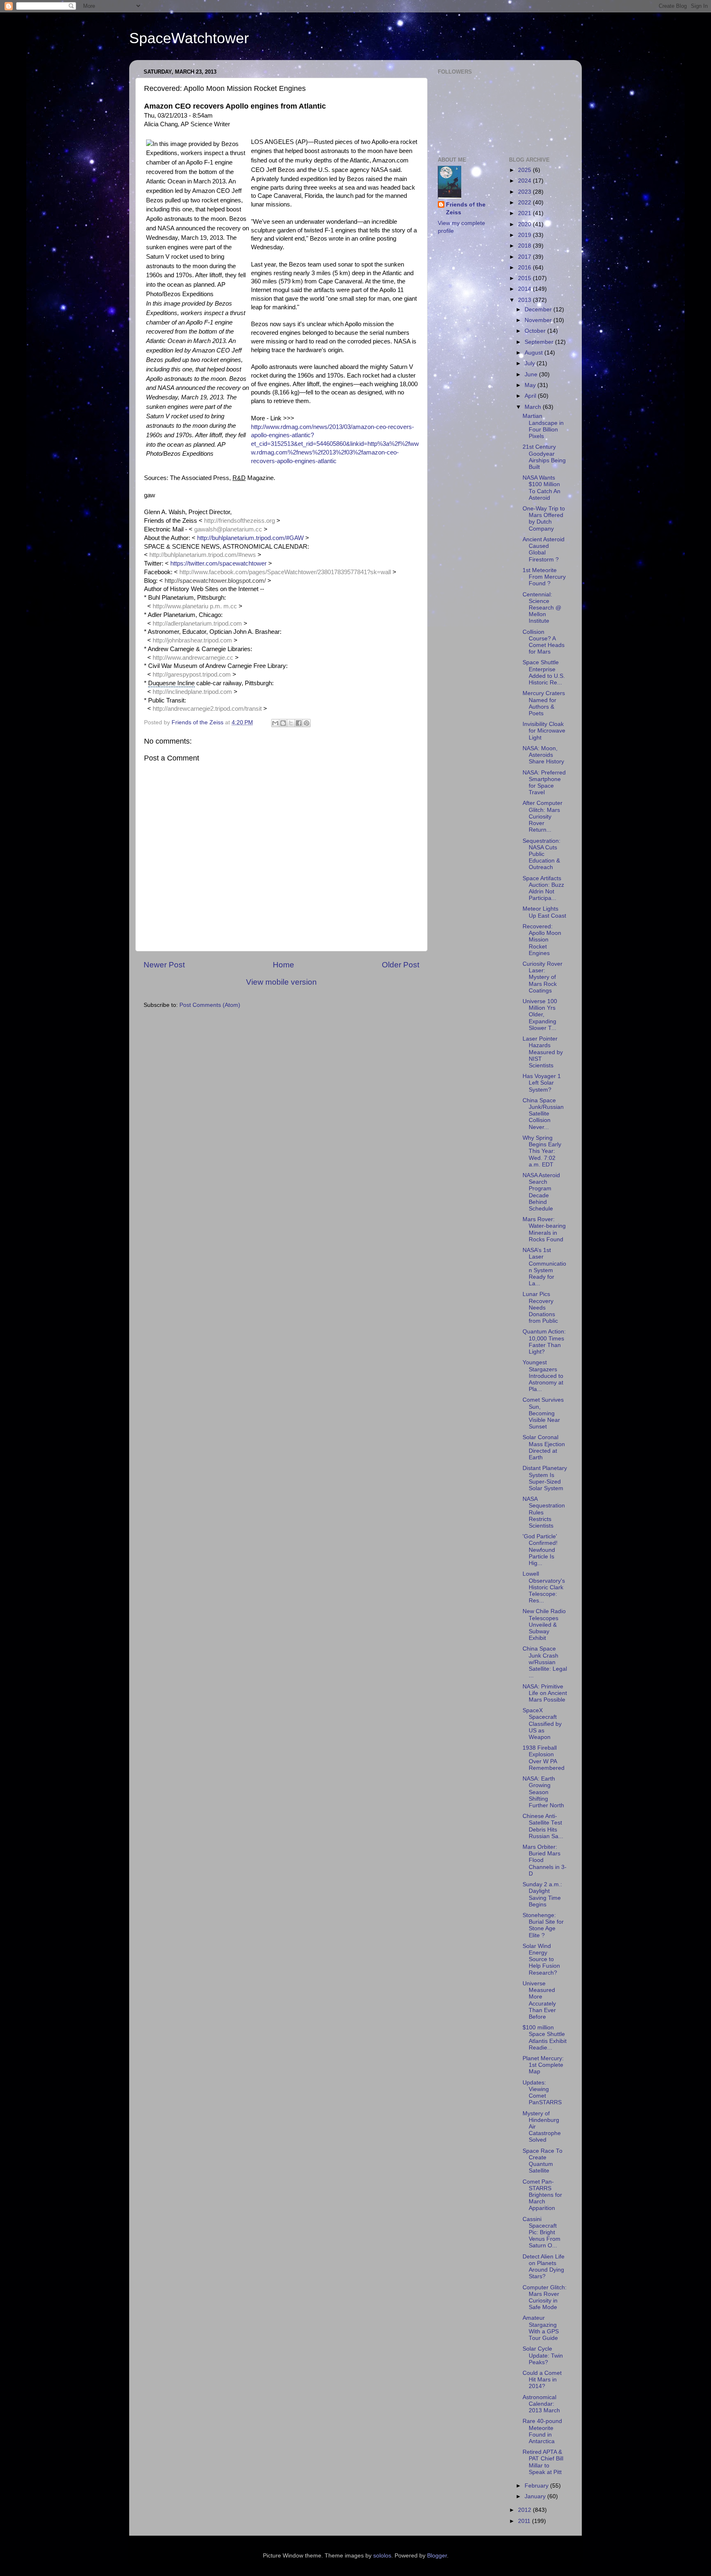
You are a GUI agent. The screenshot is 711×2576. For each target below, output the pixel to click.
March (534, 407)
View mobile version (281, 982)
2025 (525, 170)
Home (283, 965)
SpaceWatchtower (189, 38)
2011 (525, 2521)
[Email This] (275, 723)
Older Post (401, 965)
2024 (525, 181)
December (539, 310)
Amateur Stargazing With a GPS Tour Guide (541, 2328)
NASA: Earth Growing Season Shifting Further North (543, 1792)
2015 (525, 278)
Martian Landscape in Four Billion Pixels (543, 426)
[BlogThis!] (283, 723)
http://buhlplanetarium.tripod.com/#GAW (250, 538)
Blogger (437, 2556)
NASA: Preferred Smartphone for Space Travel (544, 783)
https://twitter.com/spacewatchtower (218, 563)
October (536, 331)
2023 (525, 192)
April (531, 396)
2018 (525, 246)
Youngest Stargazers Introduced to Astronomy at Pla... (543, 1376)
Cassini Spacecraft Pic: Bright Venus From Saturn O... (541, 2233)
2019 (525, 235)
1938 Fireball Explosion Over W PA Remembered (544, 1758)
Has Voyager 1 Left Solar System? (542, 1083)
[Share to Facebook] (299, 723)
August (534, 353)
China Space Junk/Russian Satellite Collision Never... (543, 1114)
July (531, 363)
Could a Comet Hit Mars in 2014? (542, 2380)
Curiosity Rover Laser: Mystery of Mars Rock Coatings (543, 977)
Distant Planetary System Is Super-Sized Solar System (545, 1478)
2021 (525, 213)
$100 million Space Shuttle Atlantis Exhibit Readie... (545, 2038)
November (539, 320)
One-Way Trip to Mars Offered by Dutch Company (544, 519)
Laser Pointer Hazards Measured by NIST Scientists (543, 1052)
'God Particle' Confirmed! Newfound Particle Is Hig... (540, 1550)
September (540, 342)
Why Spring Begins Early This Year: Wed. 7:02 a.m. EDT (542, 1151)
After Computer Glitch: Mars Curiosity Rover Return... (543, 816)
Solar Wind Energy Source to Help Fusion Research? (541, 1959)
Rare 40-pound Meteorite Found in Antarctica (542, 2431)
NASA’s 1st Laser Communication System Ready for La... (544, 1267)
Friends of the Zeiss (466, 209)
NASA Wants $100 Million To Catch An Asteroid (541, 488)
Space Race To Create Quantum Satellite (543, 2161)
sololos (382, 2556)
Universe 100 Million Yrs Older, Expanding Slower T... (540, 1015)
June (532, 374)
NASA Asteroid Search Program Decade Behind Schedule (541, 1192)
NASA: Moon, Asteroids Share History (543, 755)
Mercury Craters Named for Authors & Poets (544, 703)
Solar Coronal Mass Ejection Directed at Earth (544, 1447)
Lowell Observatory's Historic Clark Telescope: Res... (544, 1587)
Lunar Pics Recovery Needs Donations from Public (540, 1308)
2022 (525, 203)
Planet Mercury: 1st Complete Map (543, 2065)
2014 (525, 289)
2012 (525, 2510)
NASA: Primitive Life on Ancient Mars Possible (545, 1693)
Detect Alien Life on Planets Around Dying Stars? (544, 2267)
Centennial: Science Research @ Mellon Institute (542, 608)
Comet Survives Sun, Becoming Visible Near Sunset (543, 1413)
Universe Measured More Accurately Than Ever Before (539, 2000)
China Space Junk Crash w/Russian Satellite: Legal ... (545, 1662)
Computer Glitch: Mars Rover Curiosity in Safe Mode (545, 2298)
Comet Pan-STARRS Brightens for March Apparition (542, 2195)
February (537, 2486)
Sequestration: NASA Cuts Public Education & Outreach (541, 854)
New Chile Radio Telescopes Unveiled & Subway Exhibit (544, 1625)
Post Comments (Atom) (210, 1005)
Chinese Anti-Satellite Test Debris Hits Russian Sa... (543, 1826)
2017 (525, 257)
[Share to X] (291, 723)
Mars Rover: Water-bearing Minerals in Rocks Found (544, 1229)
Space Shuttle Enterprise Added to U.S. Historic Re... (544, 672)
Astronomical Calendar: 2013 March (541, 2404)
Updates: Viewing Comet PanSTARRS (542, 2093)
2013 (525, 300)
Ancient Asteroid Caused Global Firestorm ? (544, 550)
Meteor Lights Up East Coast (544, 912)
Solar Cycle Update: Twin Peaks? (543, 2355)
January (536, 2496)
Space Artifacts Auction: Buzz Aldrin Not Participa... (543, 888)
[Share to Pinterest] (307, 723)
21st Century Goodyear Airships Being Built (544, 457)
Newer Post (164, 965)
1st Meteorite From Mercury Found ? (544, 577)
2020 (525, 224)
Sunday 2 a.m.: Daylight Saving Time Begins (542, 1894)
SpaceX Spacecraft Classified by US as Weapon (542, 1724)
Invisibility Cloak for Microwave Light (544, 731)
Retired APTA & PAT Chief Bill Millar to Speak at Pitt (543, 2462)
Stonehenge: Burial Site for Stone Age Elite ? (543, 1925)
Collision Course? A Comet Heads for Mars (544, 642)
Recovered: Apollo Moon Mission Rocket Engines (542, 940)
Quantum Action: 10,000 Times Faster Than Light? (544, 1342)
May (531, 385)
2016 (525, 268)
